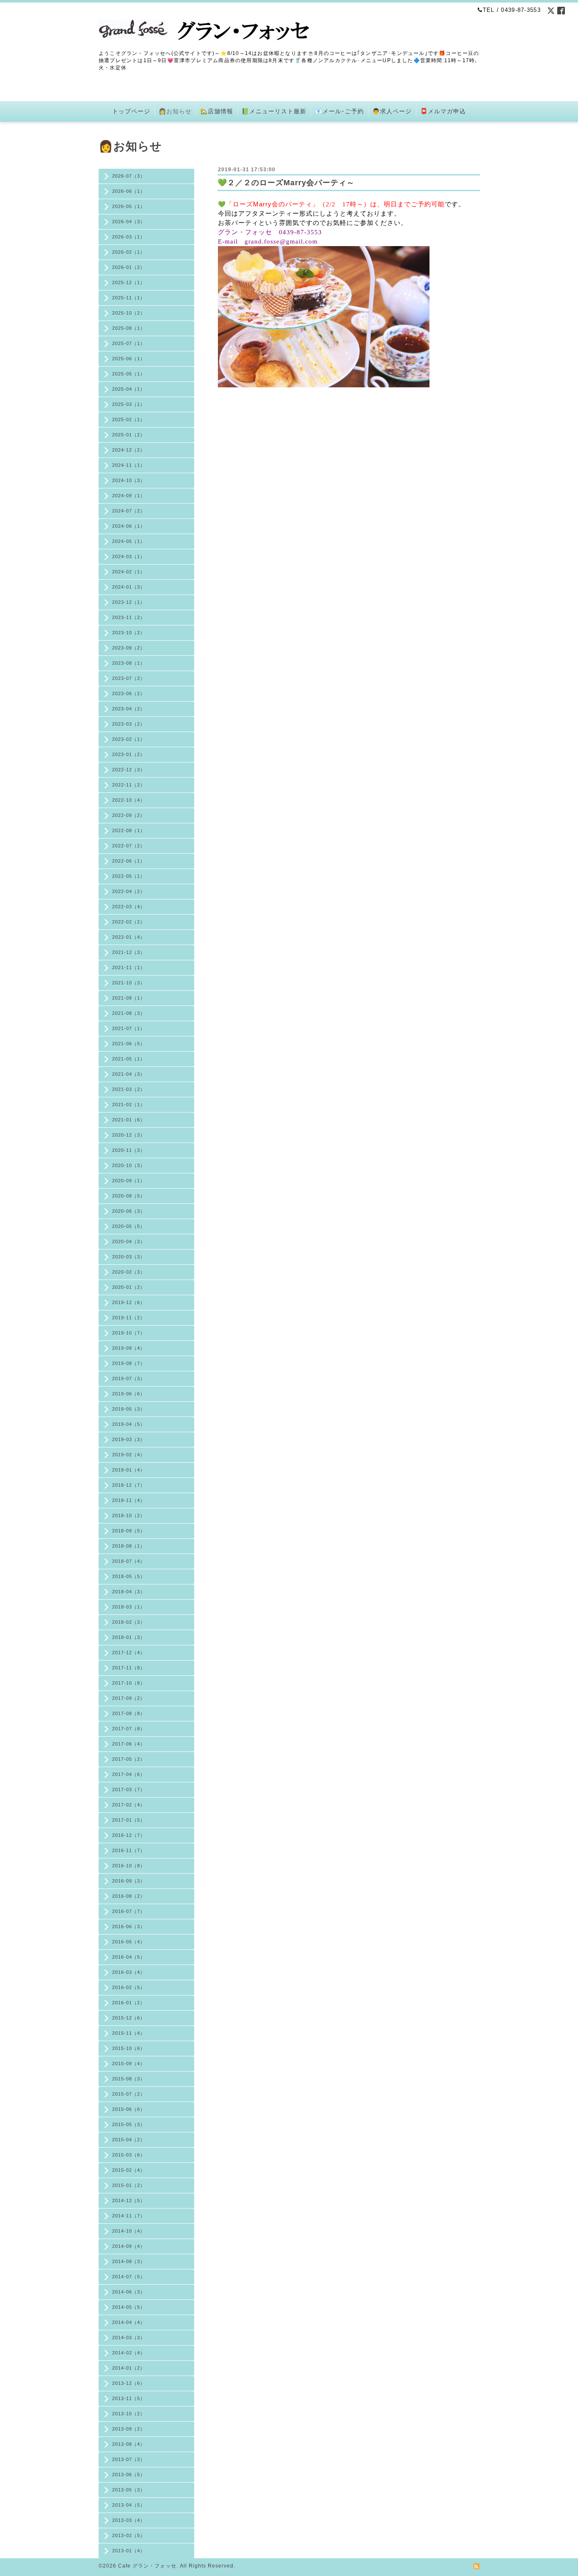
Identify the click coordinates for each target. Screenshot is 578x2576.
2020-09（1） (129, 1181)
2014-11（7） (129, 2216)
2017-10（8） (129, 1683)
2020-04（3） (129, 1241)
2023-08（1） (129, 663)
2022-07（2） (129, 846)
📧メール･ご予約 (339, 111)
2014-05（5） (129, 2307)
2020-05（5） (129, 1226)
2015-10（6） (129, 2048)
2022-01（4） (129, 937)
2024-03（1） (129, 556)
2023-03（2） (129, 724)
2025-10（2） (129, 313)
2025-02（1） (129, 419)
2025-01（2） (129, 435)
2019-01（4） (129, 1470)
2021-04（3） (129, 1074)
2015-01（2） (129, 2185)
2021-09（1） (129, 998)
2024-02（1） (129, 572)
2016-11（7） (129, 1850)
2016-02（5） (129, 1987)
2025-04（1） (129, 389)
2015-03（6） (129, 2155)
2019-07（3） (129, 1378)
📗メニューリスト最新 (274, 111)
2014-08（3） (129, 2261)
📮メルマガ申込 (443, 111)
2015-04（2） (129, 2140)
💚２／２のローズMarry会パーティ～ (286, 183)
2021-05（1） (129, 1059)
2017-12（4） (129, 1652)
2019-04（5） (129, 1424)
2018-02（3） (129, 1622)
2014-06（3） (129, 2292)
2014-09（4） (129, 2246)
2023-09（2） (129, 648)
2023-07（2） (129, 678)
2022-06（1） (129, 861)
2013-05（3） (129, 2490)
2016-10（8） (129, 1866)
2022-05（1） (129, 876)
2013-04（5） (129, 2505)
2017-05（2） (129, 1759)
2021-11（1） (129, 967)
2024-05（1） (129, 541)
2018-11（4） (129, 1500)
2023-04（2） (129, 709)
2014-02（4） (129, 2353)
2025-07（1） (129, 343)
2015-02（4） (129, 2170)
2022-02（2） (129, 922)
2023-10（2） (129, 633)
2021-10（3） (129, 983)
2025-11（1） (129, 298)
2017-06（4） (129, 1744)
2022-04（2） (129, 891)
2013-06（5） (129, 2475)
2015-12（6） (129, 2018)
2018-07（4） (129, 1561)
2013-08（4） (129, 2444)
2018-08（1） (129, 1546)
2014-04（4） (129, 2322)
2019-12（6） (129, 1302)
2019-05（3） (129, 1409)
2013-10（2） (129, 2414)
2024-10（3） (129, 480)
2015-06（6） (129, 2109)
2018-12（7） (129, 1485)
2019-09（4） (129, 1348)
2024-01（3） (129, 587)
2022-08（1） (129, 830)
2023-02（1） (129, 739)
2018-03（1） (129, 1607)
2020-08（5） (129, 1196)
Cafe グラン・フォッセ (147, 2566)
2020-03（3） (129, 1257)
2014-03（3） (129, 2338)
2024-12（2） (129, 450)
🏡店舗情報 (217, 111)
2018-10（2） (129, 1515)
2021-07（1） (129, 1028)
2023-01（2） (129, 754)
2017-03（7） (129, 1789)
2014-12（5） (129, 2201)
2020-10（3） (129, 1165)
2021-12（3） (129, 952)
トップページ (131, 111)
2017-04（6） (129, 1774)
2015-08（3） (129, 2079)
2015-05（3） (129, 2124)
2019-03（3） (129, 1439)
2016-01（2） (129, 2003)
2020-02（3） (129, 1272)
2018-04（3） (129, 1592)
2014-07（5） (129, 2277)
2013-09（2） (129, 2429)
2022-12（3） (129, 770)
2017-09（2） (129, 1698)
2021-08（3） (129, 1013)
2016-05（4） (129, 1942)
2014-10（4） (129, 2231)
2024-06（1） (129, 526)
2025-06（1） (129, 359)
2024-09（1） (129, 496)
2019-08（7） (129, 1363)
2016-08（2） (129, 1896)
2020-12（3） (129, 1135)
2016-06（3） (129, 1927)
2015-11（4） (129, 2033)
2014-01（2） (129, 2368)
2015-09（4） (129, 2064)
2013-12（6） (129, 2383)
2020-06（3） (129, 1211)
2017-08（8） (129, 1713)
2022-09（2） (129, 815)
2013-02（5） (129, 2535)
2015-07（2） (129, 2094)
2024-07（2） (129, 511)
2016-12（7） (129, 1835)
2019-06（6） (129, 1394)
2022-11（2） (129, 785)
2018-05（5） (129, 1576)
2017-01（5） (129, 1820)
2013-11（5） (129, 2398)
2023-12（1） (129, 602)
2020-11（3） (129, 1150)
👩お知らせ (175, 111)
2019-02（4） (129, 1455)
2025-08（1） (129, 328)
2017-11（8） (129, 1668)
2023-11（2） (129, 617)
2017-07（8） (129, 1729)
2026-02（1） (129, 252)
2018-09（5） (129, 1531)
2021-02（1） (129, 1104)
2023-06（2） (129, 693)
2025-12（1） (129, 282)
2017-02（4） (129, 1805)
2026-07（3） (129, 176)
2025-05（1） (129, 374)
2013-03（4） (129, 2520)
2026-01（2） (129, 267)
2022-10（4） (129, 800)
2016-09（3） (129, 1881)
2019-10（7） (129, 1333)
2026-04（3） (129, 222)
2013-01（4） (129, 2551)
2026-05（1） (129, 206)
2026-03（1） (129, 237)
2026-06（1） (129, 191)
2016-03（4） (129, 1972)
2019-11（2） (129, 1318)
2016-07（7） (129, 1911)
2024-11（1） (129, 465)
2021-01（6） (129, 1120)
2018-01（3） (129, 1637)
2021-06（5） (129, 1044)
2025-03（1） (129, 404)
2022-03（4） (129, 907)
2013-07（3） (129, 2459)
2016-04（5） (129, 1957)
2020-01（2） (129, 1287)
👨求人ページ (392, 111)
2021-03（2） (129, 1089)
